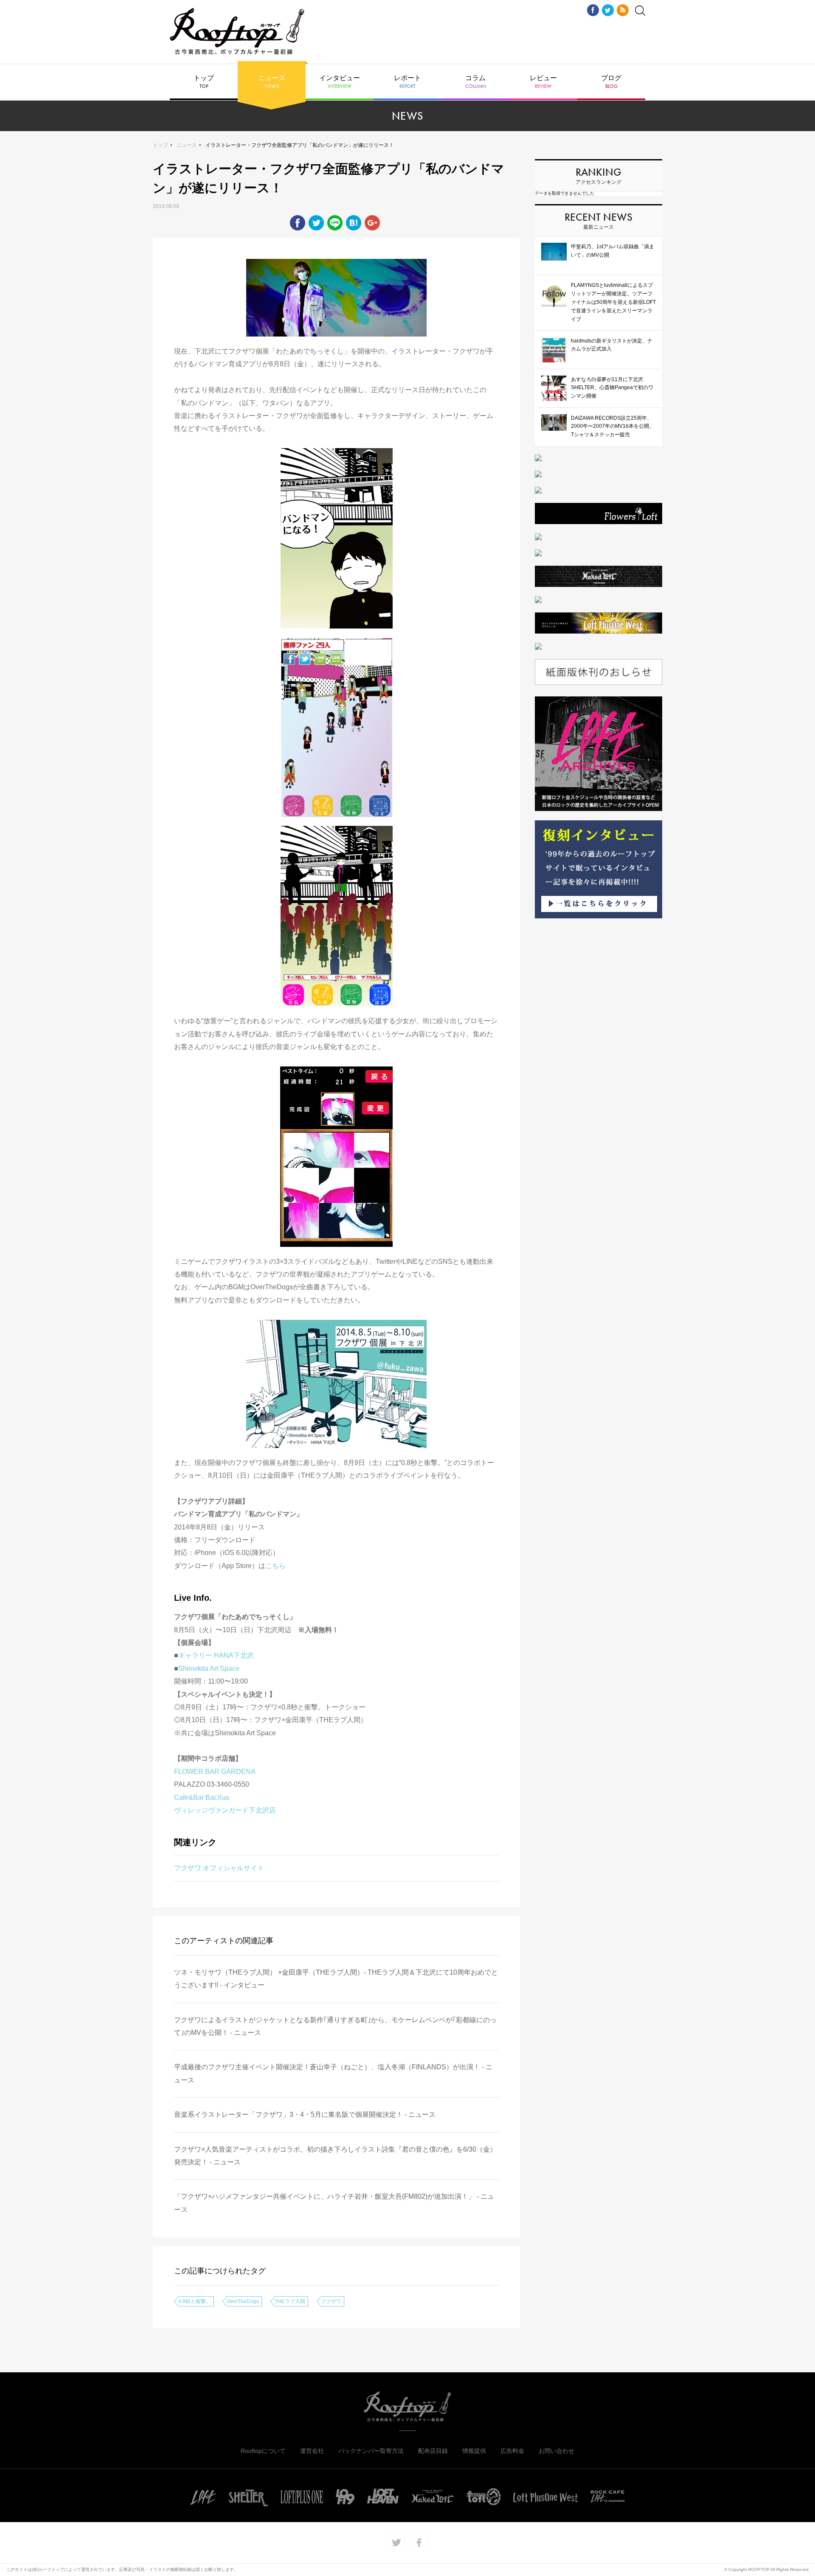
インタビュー (340, 82)
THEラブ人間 (290, 2301)
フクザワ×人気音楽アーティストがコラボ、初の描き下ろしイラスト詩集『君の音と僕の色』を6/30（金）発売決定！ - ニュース (335, 2156)
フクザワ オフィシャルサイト (219, 1868)
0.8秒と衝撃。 (195, 2301)
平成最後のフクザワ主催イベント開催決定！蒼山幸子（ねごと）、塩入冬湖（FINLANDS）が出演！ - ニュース (333, 2073)
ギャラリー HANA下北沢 (216, 1655)
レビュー (543, 82)
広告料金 (512, 2451)
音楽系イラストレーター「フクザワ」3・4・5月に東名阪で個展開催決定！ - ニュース (305, 2114)
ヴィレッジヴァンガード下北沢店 (225, 1810)
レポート (407, 82)
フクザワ (331, 2301)
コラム (476, 82)
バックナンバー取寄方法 (371, 2451)
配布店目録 (433, 2451)
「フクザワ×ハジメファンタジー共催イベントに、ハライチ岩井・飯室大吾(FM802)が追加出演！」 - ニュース (334, 2203)
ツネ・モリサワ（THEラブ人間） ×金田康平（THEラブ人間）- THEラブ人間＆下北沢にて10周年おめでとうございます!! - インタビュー (336, 1979)
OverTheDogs (243, 2301)
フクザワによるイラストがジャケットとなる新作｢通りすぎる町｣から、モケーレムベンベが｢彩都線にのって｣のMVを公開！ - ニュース (335, 2026)
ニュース (272, 82)
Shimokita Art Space (209, 1668)
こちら (275, 1566)
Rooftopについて (263, 2451)
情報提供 (474, 2451)
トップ (204, 82)
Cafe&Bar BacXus (202, 1797)
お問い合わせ (556, 2451)
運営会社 (312, 2451)
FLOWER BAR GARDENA (215, 1772)
